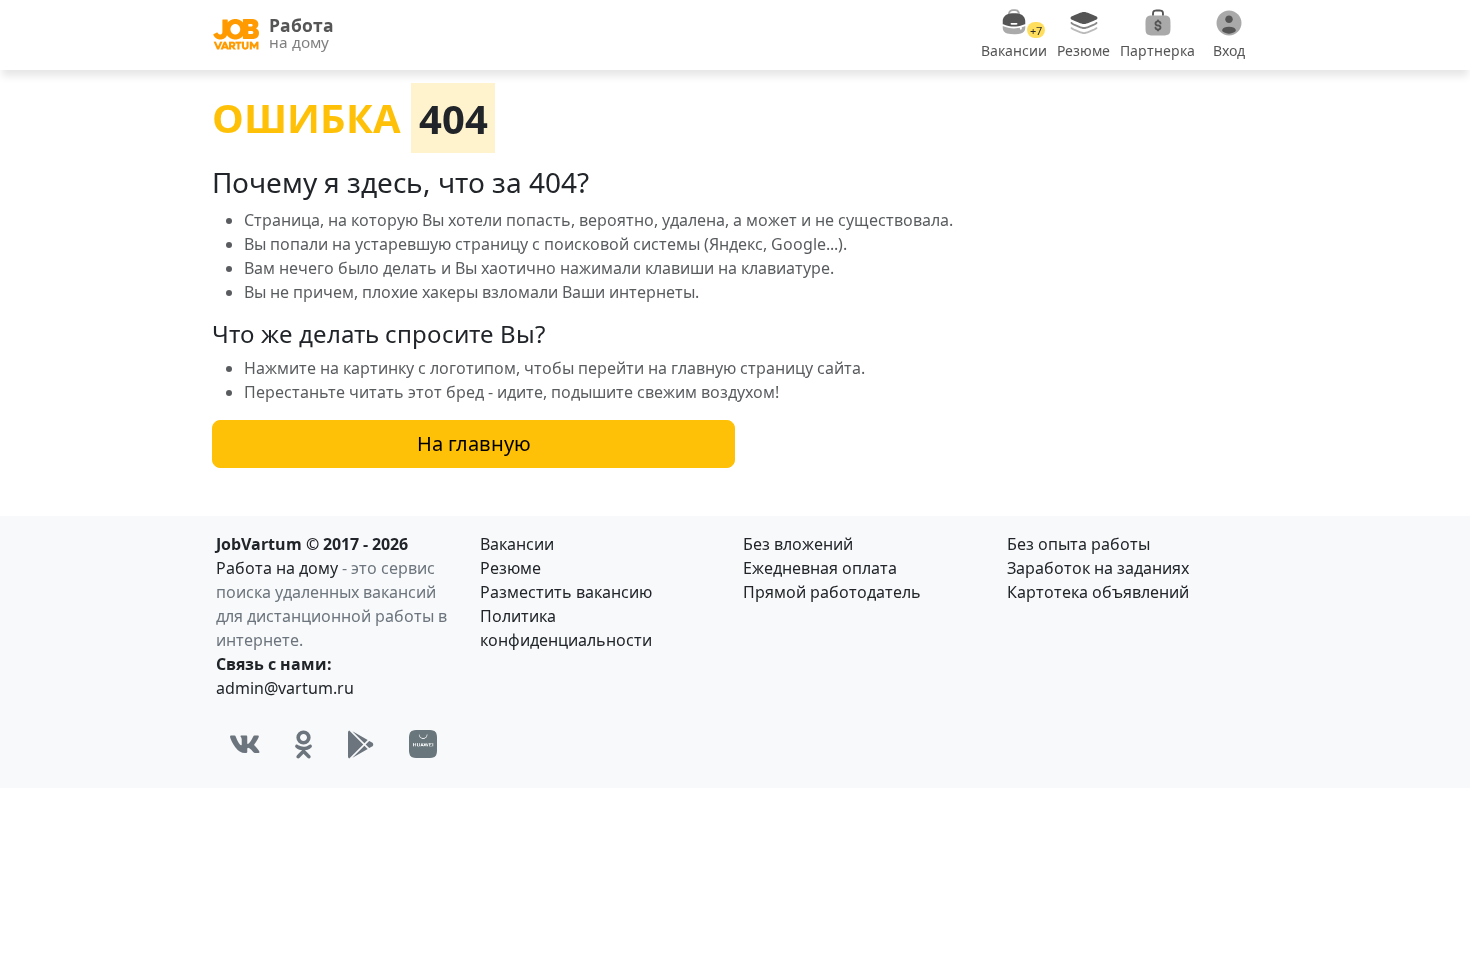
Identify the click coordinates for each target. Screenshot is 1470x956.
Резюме (510, 568)
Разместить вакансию (566, 592)
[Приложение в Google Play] (361, 744)
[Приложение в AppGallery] (423, 744)
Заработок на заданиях (1098, 568)
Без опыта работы (1078, 544)
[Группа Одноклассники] (304, 744)
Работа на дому (277, 568)
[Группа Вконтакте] (245, 744)
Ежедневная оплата (820, 568)
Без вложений (798, 544)
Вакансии (517, 544)
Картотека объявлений (1098, 592)
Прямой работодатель (832, 592)
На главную (474, 443)
